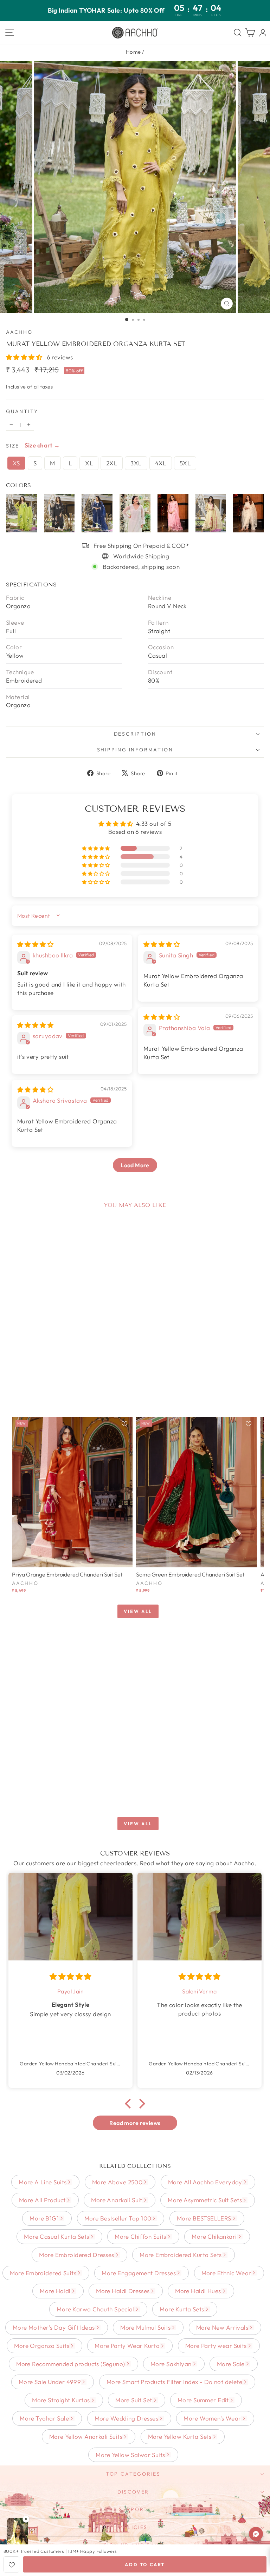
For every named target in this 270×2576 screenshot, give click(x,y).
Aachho (19, 332)
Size (13, 446)
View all (138, 1611)
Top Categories (133, 2474)
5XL (185, 463)
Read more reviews (135, 2123)
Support (133, 2509)
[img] (35, 944)
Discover (133, 2492)
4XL (161, 463)
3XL (136, 463)
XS (16, 463)
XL (89, 463)
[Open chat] (256, 2534)
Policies (133, 2527)
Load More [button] (135, 1165)
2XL (112, 463)
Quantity (22, 411)
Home (133, 52)
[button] (25, 357)
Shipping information (135, 750)
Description (135, 734)
